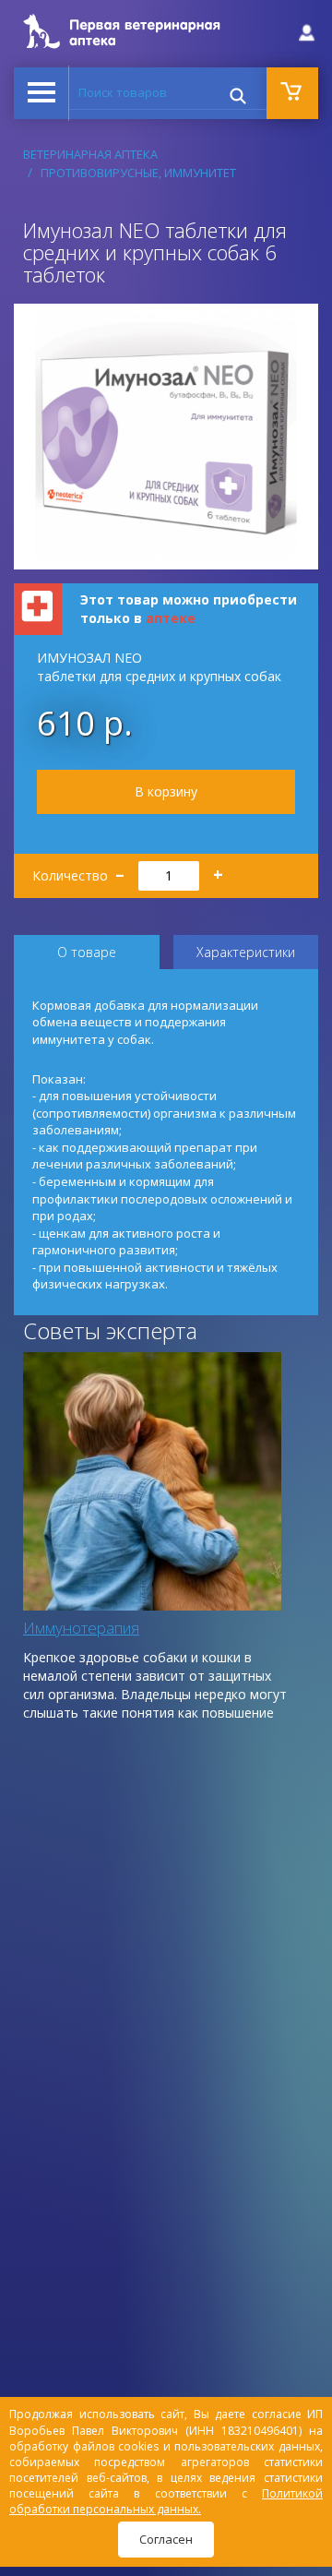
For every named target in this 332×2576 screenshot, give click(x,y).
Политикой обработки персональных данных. (166, 2501)
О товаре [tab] (87, 952)
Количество (128, 870)
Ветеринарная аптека (90, 154)
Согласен (166, 2539)
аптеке (171, 618)
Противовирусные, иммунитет (138, 173)
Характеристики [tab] (246, 952)
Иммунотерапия (81, 1628)
